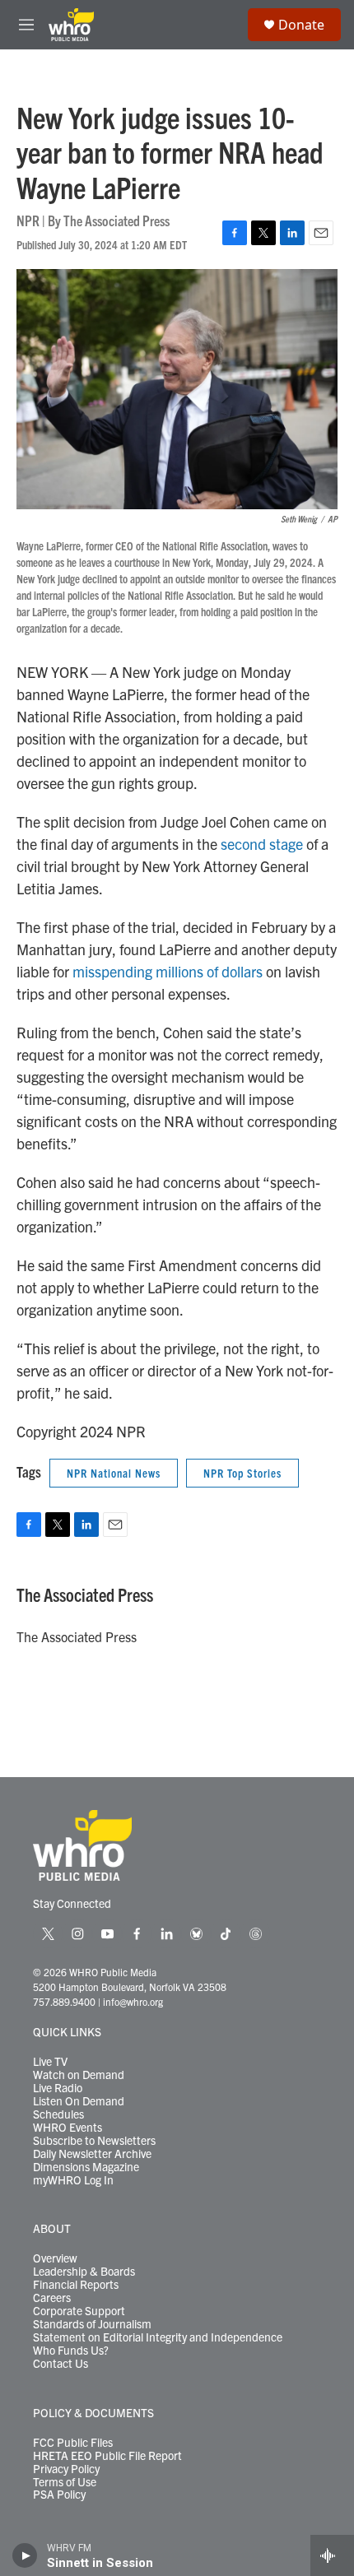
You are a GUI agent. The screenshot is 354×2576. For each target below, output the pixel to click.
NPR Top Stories (242, 1473)
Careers (52, 2298)
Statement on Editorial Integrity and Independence (158, 2337)
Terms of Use (65, 2482)
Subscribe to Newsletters (94, 2141)
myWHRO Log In (73, 2180)
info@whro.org (133, 2001)
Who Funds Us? (71, 2351)
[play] (25, 2555)
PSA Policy (59, 2495)
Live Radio (58, 2088)
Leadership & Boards (84, 2272)
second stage (262, 844)
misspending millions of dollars (168, 971)
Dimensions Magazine (86, 2167)
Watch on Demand (79, 2075)
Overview (55, 2258)
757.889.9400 (64, 2001)
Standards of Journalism (92, 2324)
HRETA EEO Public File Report (107, 2456)
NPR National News (114, 1473)
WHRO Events (68, 2128)
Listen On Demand (79, 2101)
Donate (301, 25)
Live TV (50, 2062)
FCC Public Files (73, 2443)
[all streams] (332, 2555)
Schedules (58, 2114)
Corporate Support (79, 2311)
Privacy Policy (66, 2469)
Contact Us (61, 2364)
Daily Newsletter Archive (92, 2154)
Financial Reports (76, 2285)
